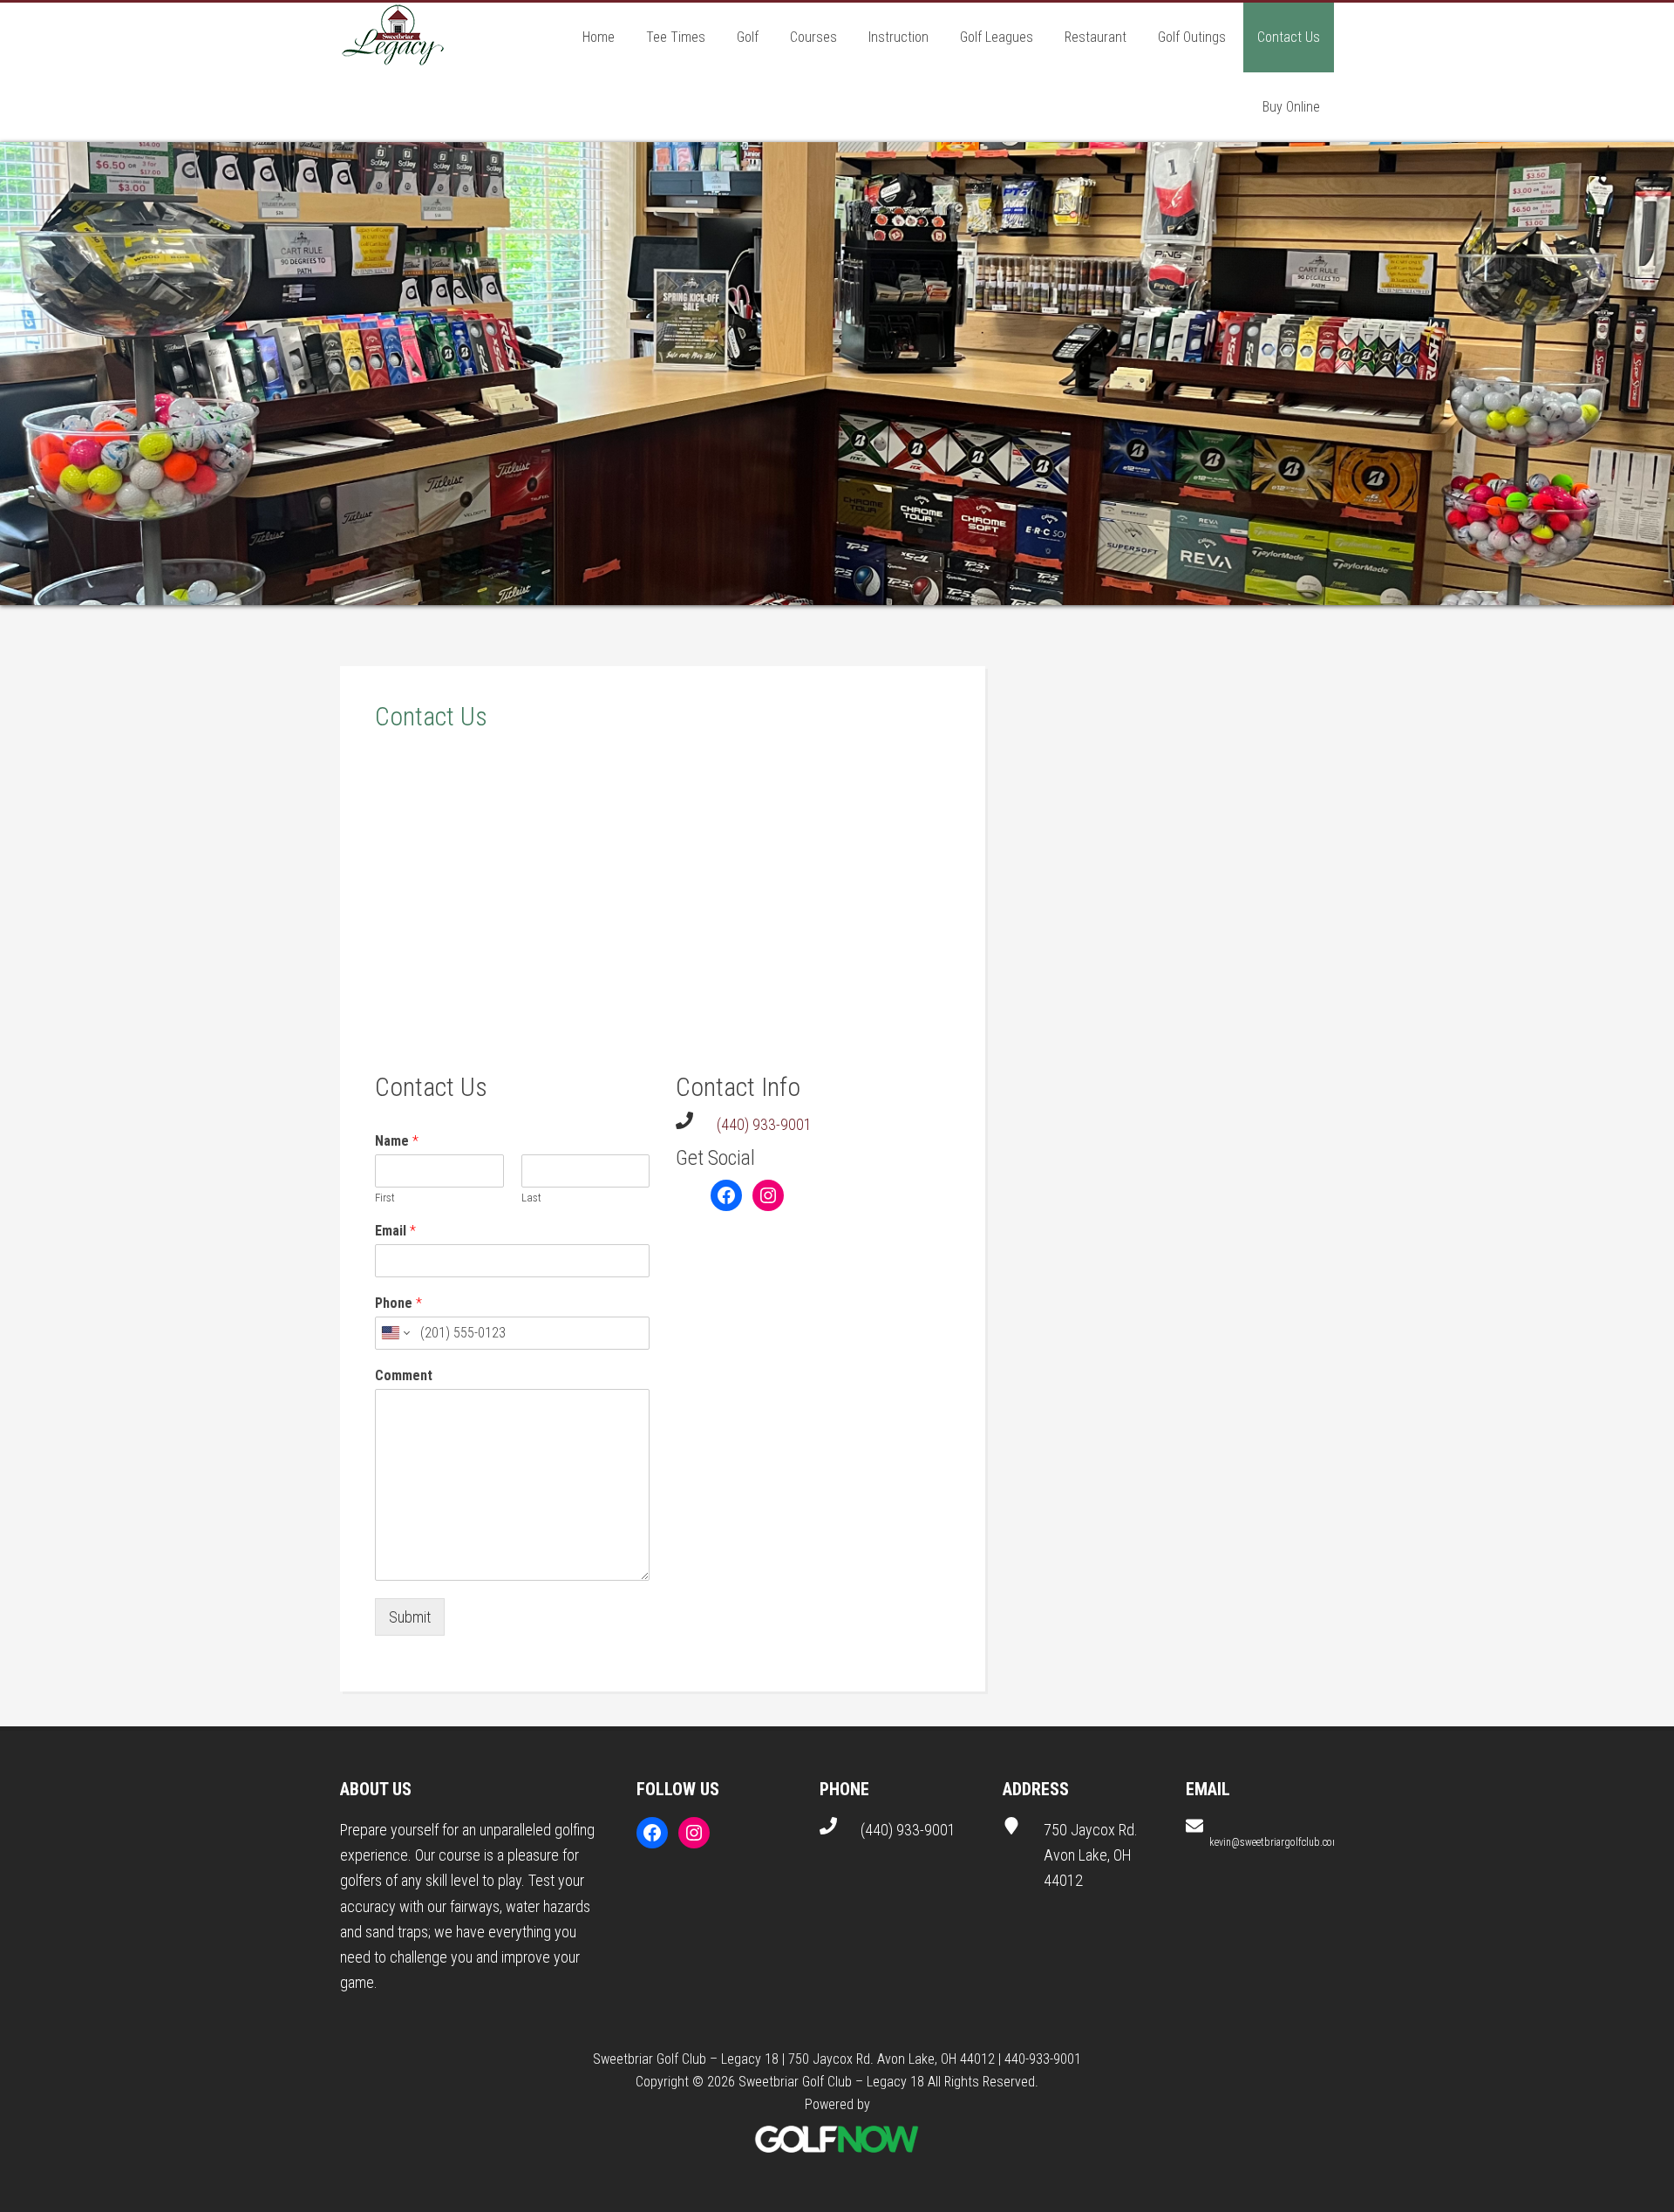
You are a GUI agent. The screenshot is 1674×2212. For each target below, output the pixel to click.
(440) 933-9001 (764, 1125)
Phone (398, 1305)
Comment (404, 1376)
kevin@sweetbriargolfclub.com (1275, 1843)
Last (531, 1198)
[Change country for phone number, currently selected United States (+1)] (395, 1334)
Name (397, 1142)
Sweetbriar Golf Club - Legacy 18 (392, 37)
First (385, 1198)
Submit (410, 1618)
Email (395, 1232)
